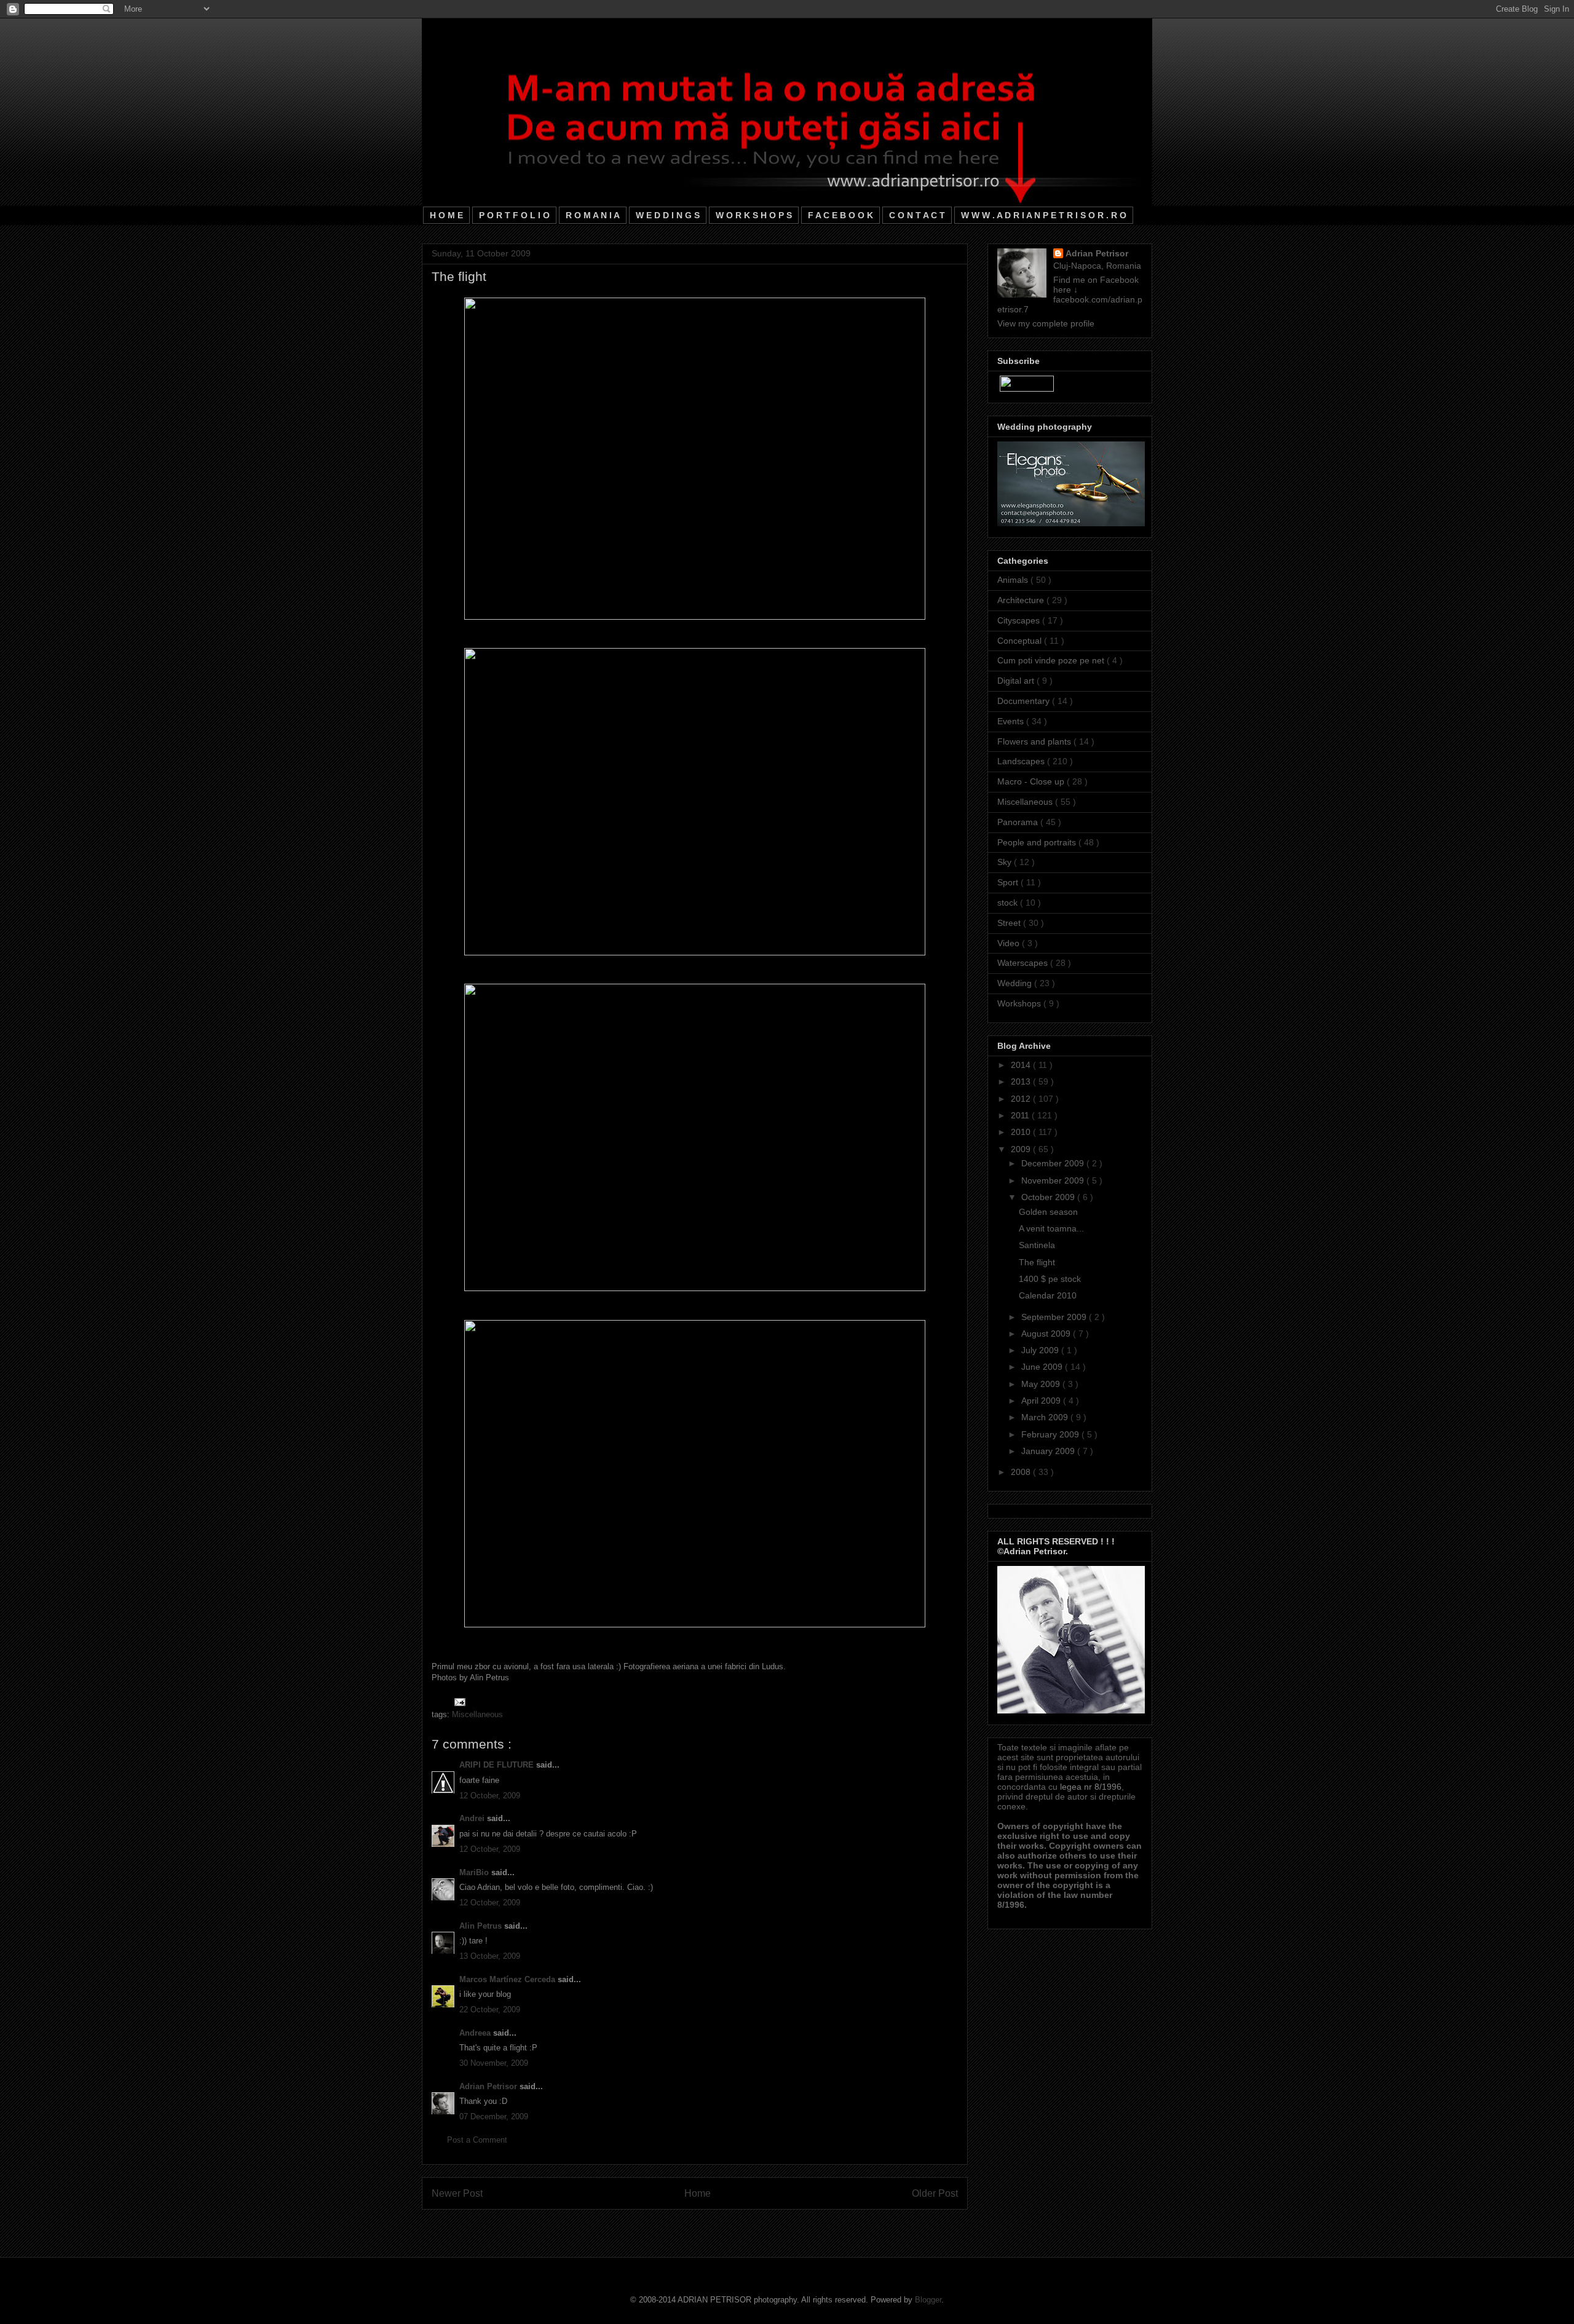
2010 (1022, 1132)
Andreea (476, 2033)
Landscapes (1022, 761)
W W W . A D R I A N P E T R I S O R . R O (1044, 215)
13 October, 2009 (490, 1956)
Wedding (1016, 983)
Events (1012, 721)
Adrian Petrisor (489, 2086)
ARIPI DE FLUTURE (498, 1765)
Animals (1014, 580)
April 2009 (1042, 1401)
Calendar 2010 (1048, 1295)
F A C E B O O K (840, 215)
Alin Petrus (482, 1926)
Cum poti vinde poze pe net (1052, 660)
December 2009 (1054, 1163)
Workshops (1020, 1003)
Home (698, 2193)
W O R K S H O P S (754, 215)
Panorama (1019, 822)
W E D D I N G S (668, 215)
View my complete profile (1046, 323)
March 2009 (1046, 1417)
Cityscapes (1020, 620)
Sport (1009, 882)
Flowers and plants (1035, 741)
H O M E (446, 215)
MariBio (475, 1872)
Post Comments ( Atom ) (720, 2225)
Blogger (928, 2300)
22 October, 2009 (490, 2010)
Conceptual (1021, 641)
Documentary (1025, 701)
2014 (1022, 1065)
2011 (1021, 1115)
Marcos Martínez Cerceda (508, 1979)
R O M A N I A (593, 215)
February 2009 (1051, 1434)
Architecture (1022, 600)
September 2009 (1055, 1317)
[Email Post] (458, 1701)
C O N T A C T (917, 215)
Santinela (1037, 1245)
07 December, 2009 (494, 2116)
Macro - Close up (1032, 781)
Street (1010, 923)
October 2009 (1049, 1197)
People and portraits (1038, 842)
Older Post (935, 2193)
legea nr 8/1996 (1091, 1787)
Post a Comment (477, 2140)
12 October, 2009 (490, 1796)
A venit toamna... (1051, 1228)
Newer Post (457, 2193)
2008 (1022, 1472)
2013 (1022, 1081)
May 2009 (1042, 1384)
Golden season (1048, 1212)
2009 (1022, 1149)
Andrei (473, 1818)
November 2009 (1054, 1180)
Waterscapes (1024, 963)
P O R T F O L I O (514, 215)
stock (1009, 903)
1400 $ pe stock (1050, 1279)
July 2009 (1041, 1350)
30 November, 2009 (494, 2063)
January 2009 (1049, 1451)
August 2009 (1047, 1334)
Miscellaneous (477, 1714)
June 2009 (1043, 1367)
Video (1010, 943)
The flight (1037, 1262)
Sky (1006, 862)
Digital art (1017, 681)
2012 (1022, 1099)
